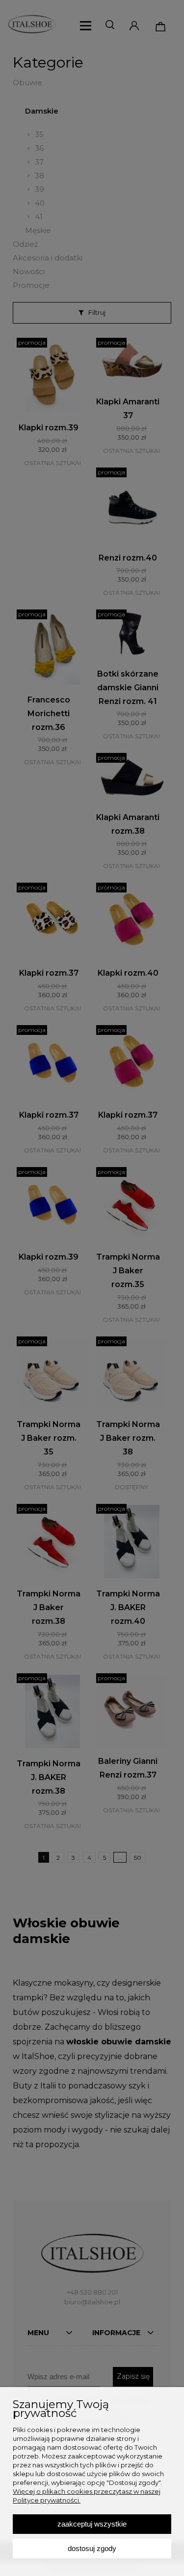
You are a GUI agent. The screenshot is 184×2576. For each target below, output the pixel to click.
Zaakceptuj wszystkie (92, 2524)
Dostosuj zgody (92, 2548)
